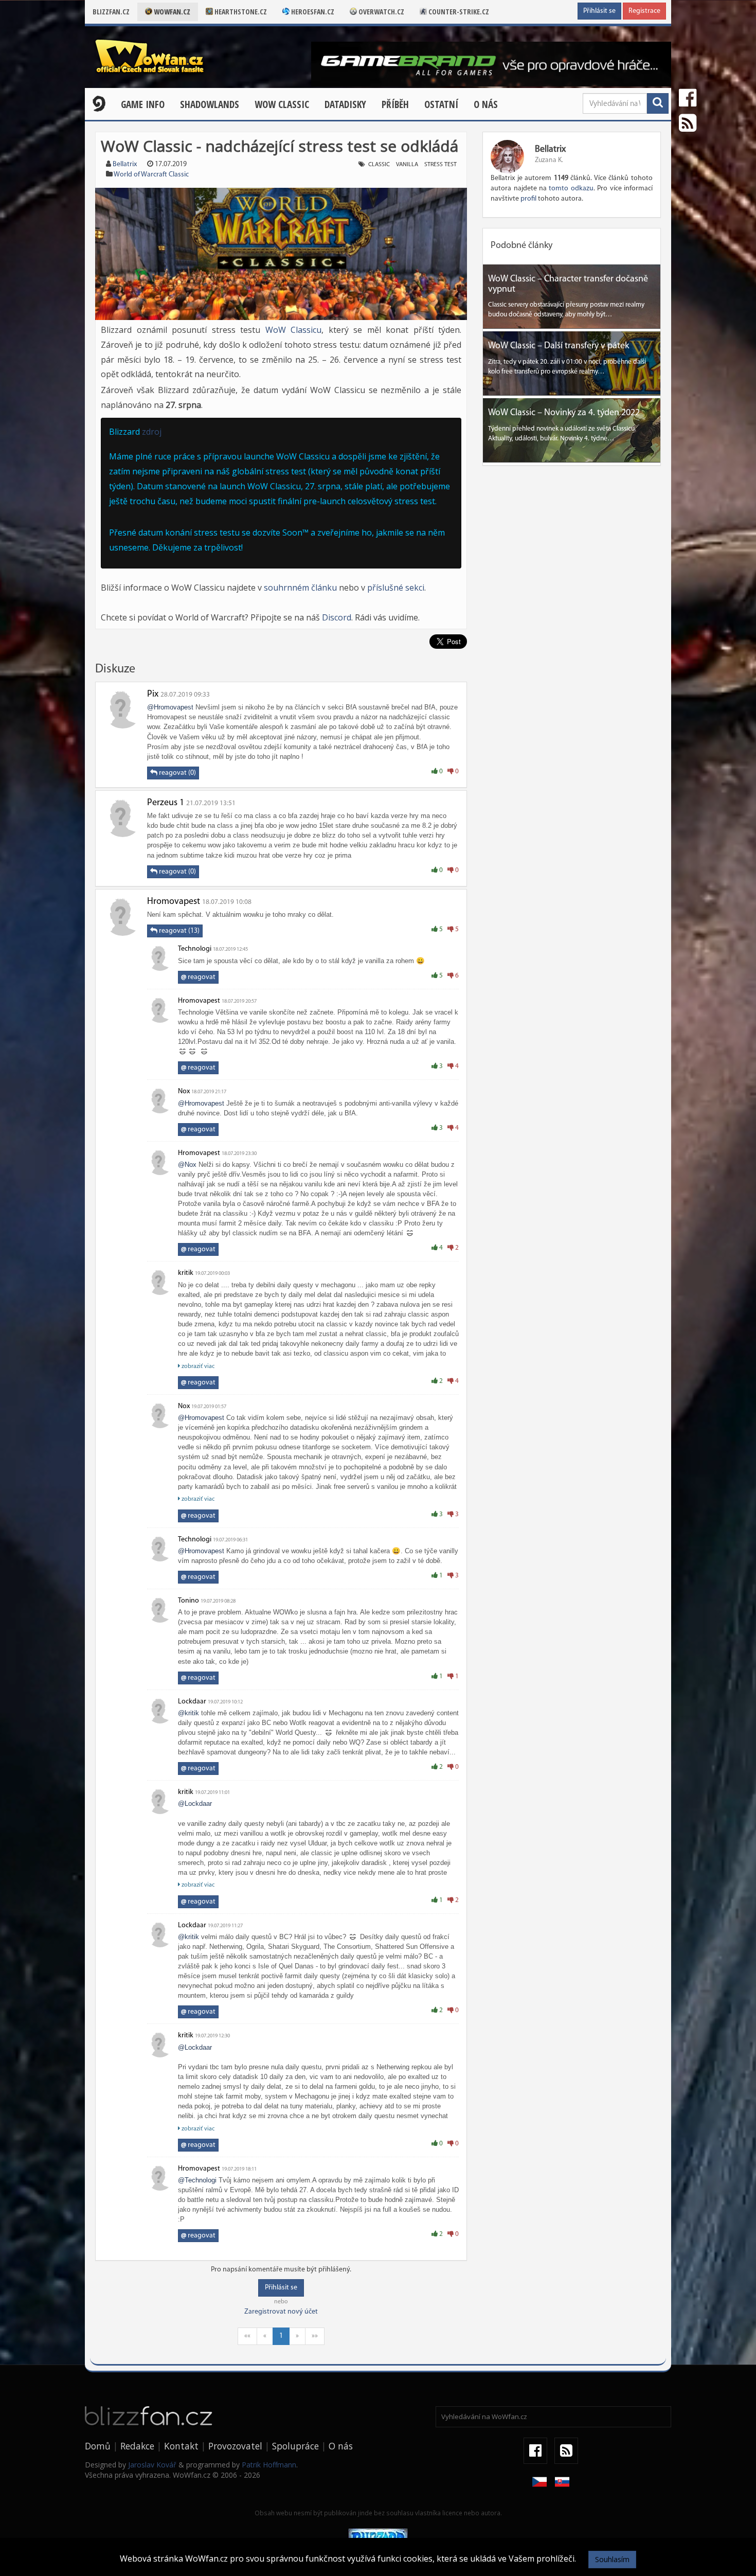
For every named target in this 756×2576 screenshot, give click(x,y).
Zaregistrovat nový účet (281, 2312)
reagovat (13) (178, 931)
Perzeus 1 (166, 803)
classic (379, 165)
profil (528, 199)
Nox (184, 1091)
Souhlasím (612, 2559)
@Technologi (197, 2180)
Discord (337, 617)
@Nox (187, 1165)
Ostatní (441, 104)
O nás (486, 104)
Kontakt (181, 2446)
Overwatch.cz (381, 12)
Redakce (137, 2446)
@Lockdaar (195, 1804)
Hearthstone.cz (240, 12)
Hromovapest (174, 902)
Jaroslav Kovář (152, 2465)
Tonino (188, 1601)
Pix (153, 695)
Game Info (143, 104)
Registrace (644, 11)
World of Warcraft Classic (151, 175)
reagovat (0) (177, 773)
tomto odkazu (571, 189)
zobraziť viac (197, 1366)
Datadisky (345, 104)
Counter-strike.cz (458, 12)
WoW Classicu (294, 330)
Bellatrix (125, 164)
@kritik (188, 1713)
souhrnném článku (300, 588)
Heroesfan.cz (312, 12)
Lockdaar (192, 1702)
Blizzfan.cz (111, 12)
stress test (440, 165)
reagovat (198, 977)
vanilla (407, 165)
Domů (98, 2446)
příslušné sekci (396, 588)
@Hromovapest (170, 707)
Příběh (395, 104)
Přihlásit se (599, 11)
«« (247, 2336)
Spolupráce (295, 2446)
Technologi (195, 949)
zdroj (152, 432)
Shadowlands (210, 104)
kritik (186, 1273)
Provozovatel (235, 2446)
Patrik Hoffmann (269, 2465)
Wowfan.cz (171, 12)
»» (315, 2336)
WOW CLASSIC (282, 104)
